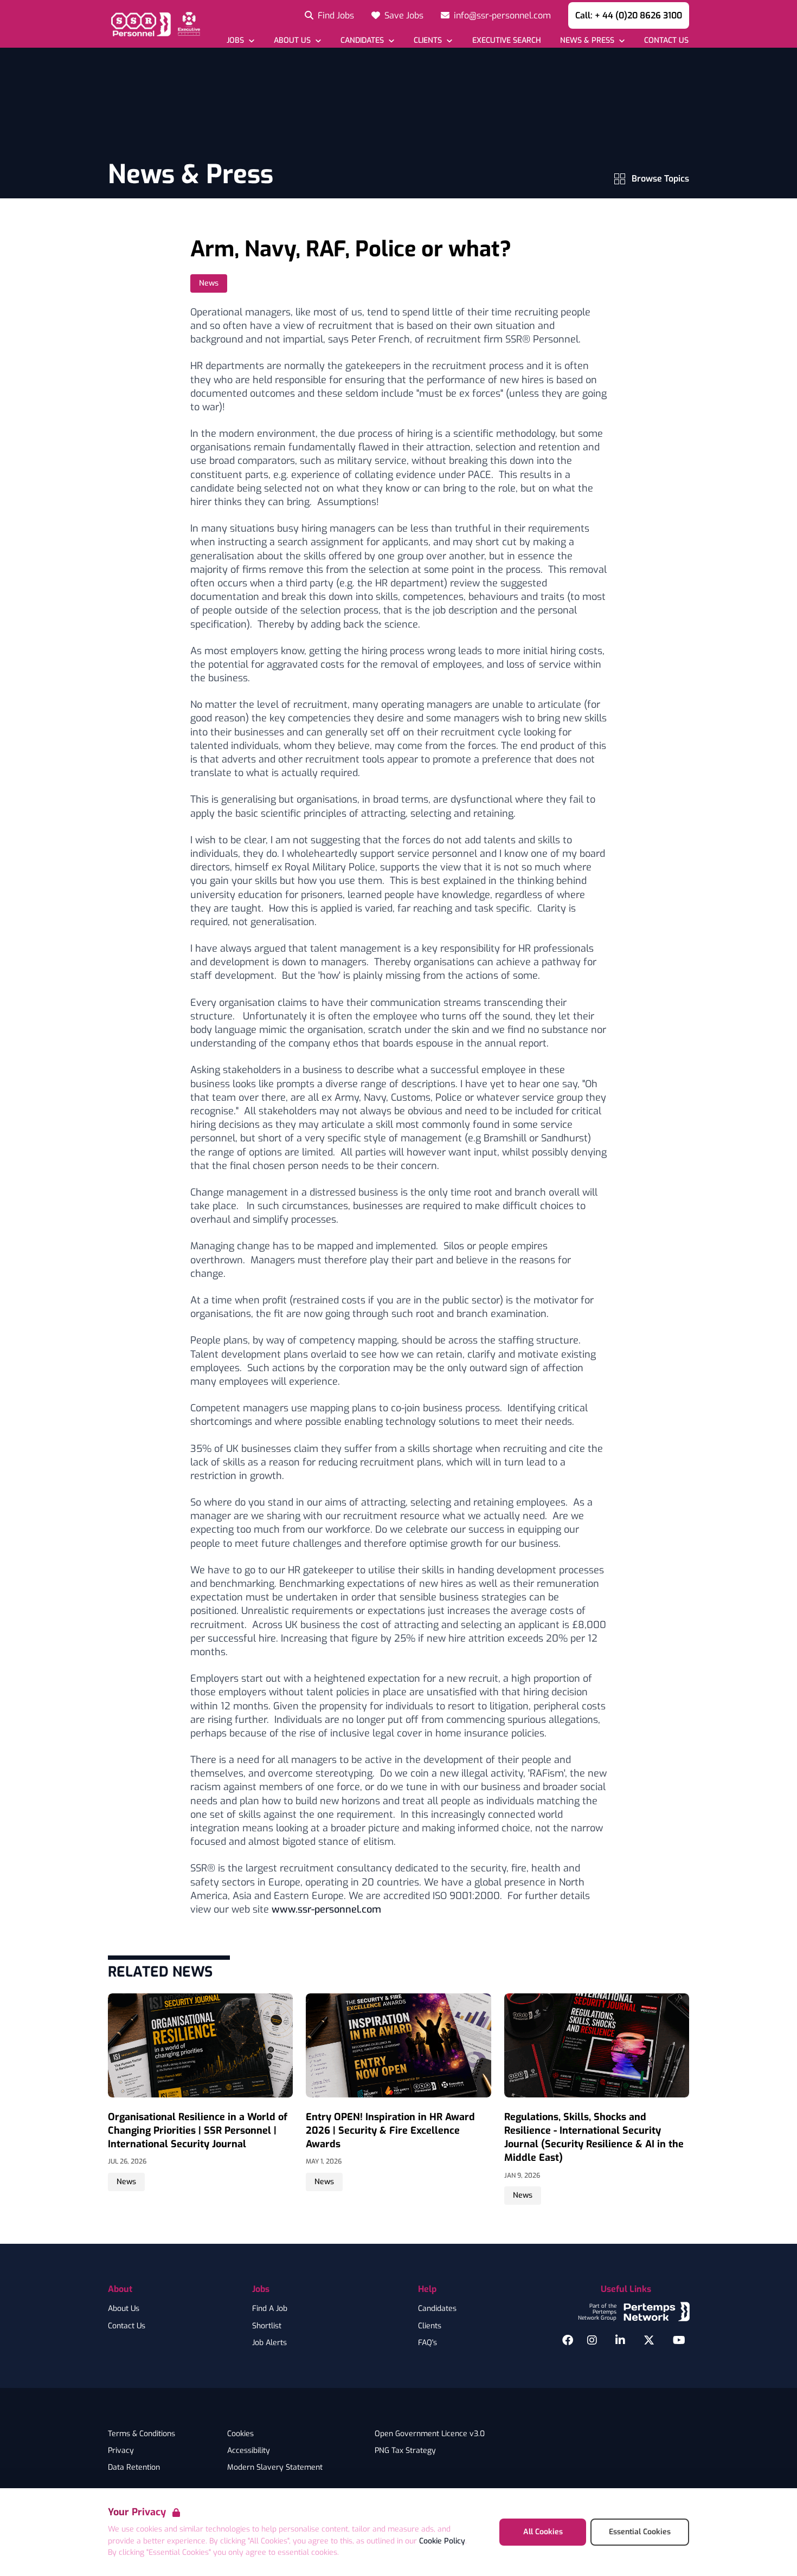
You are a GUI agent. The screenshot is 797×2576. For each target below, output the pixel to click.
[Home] (154, 24)
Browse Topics (660, 179)
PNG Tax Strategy (405, 2451)
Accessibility (249, 2451)
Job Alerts (269, 2343)
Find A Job (270, 2309)
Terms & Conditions (142, 2434)
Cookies (240, 2434)
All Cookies (543, 2532)
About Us (124, 2309)
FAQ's (428, 2343)
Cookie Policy (442, 2541)
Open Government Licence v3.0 (430, 2434)
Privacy (121, 2451)
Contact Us (127, 2326)
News (209, 283)
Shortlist (267, 2326)
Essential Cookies (640, 2532)
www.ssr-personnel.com (326, 1909)
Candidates (437, 2309)
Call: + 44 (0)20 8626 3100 (629, 15)
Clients (430, 2326)
